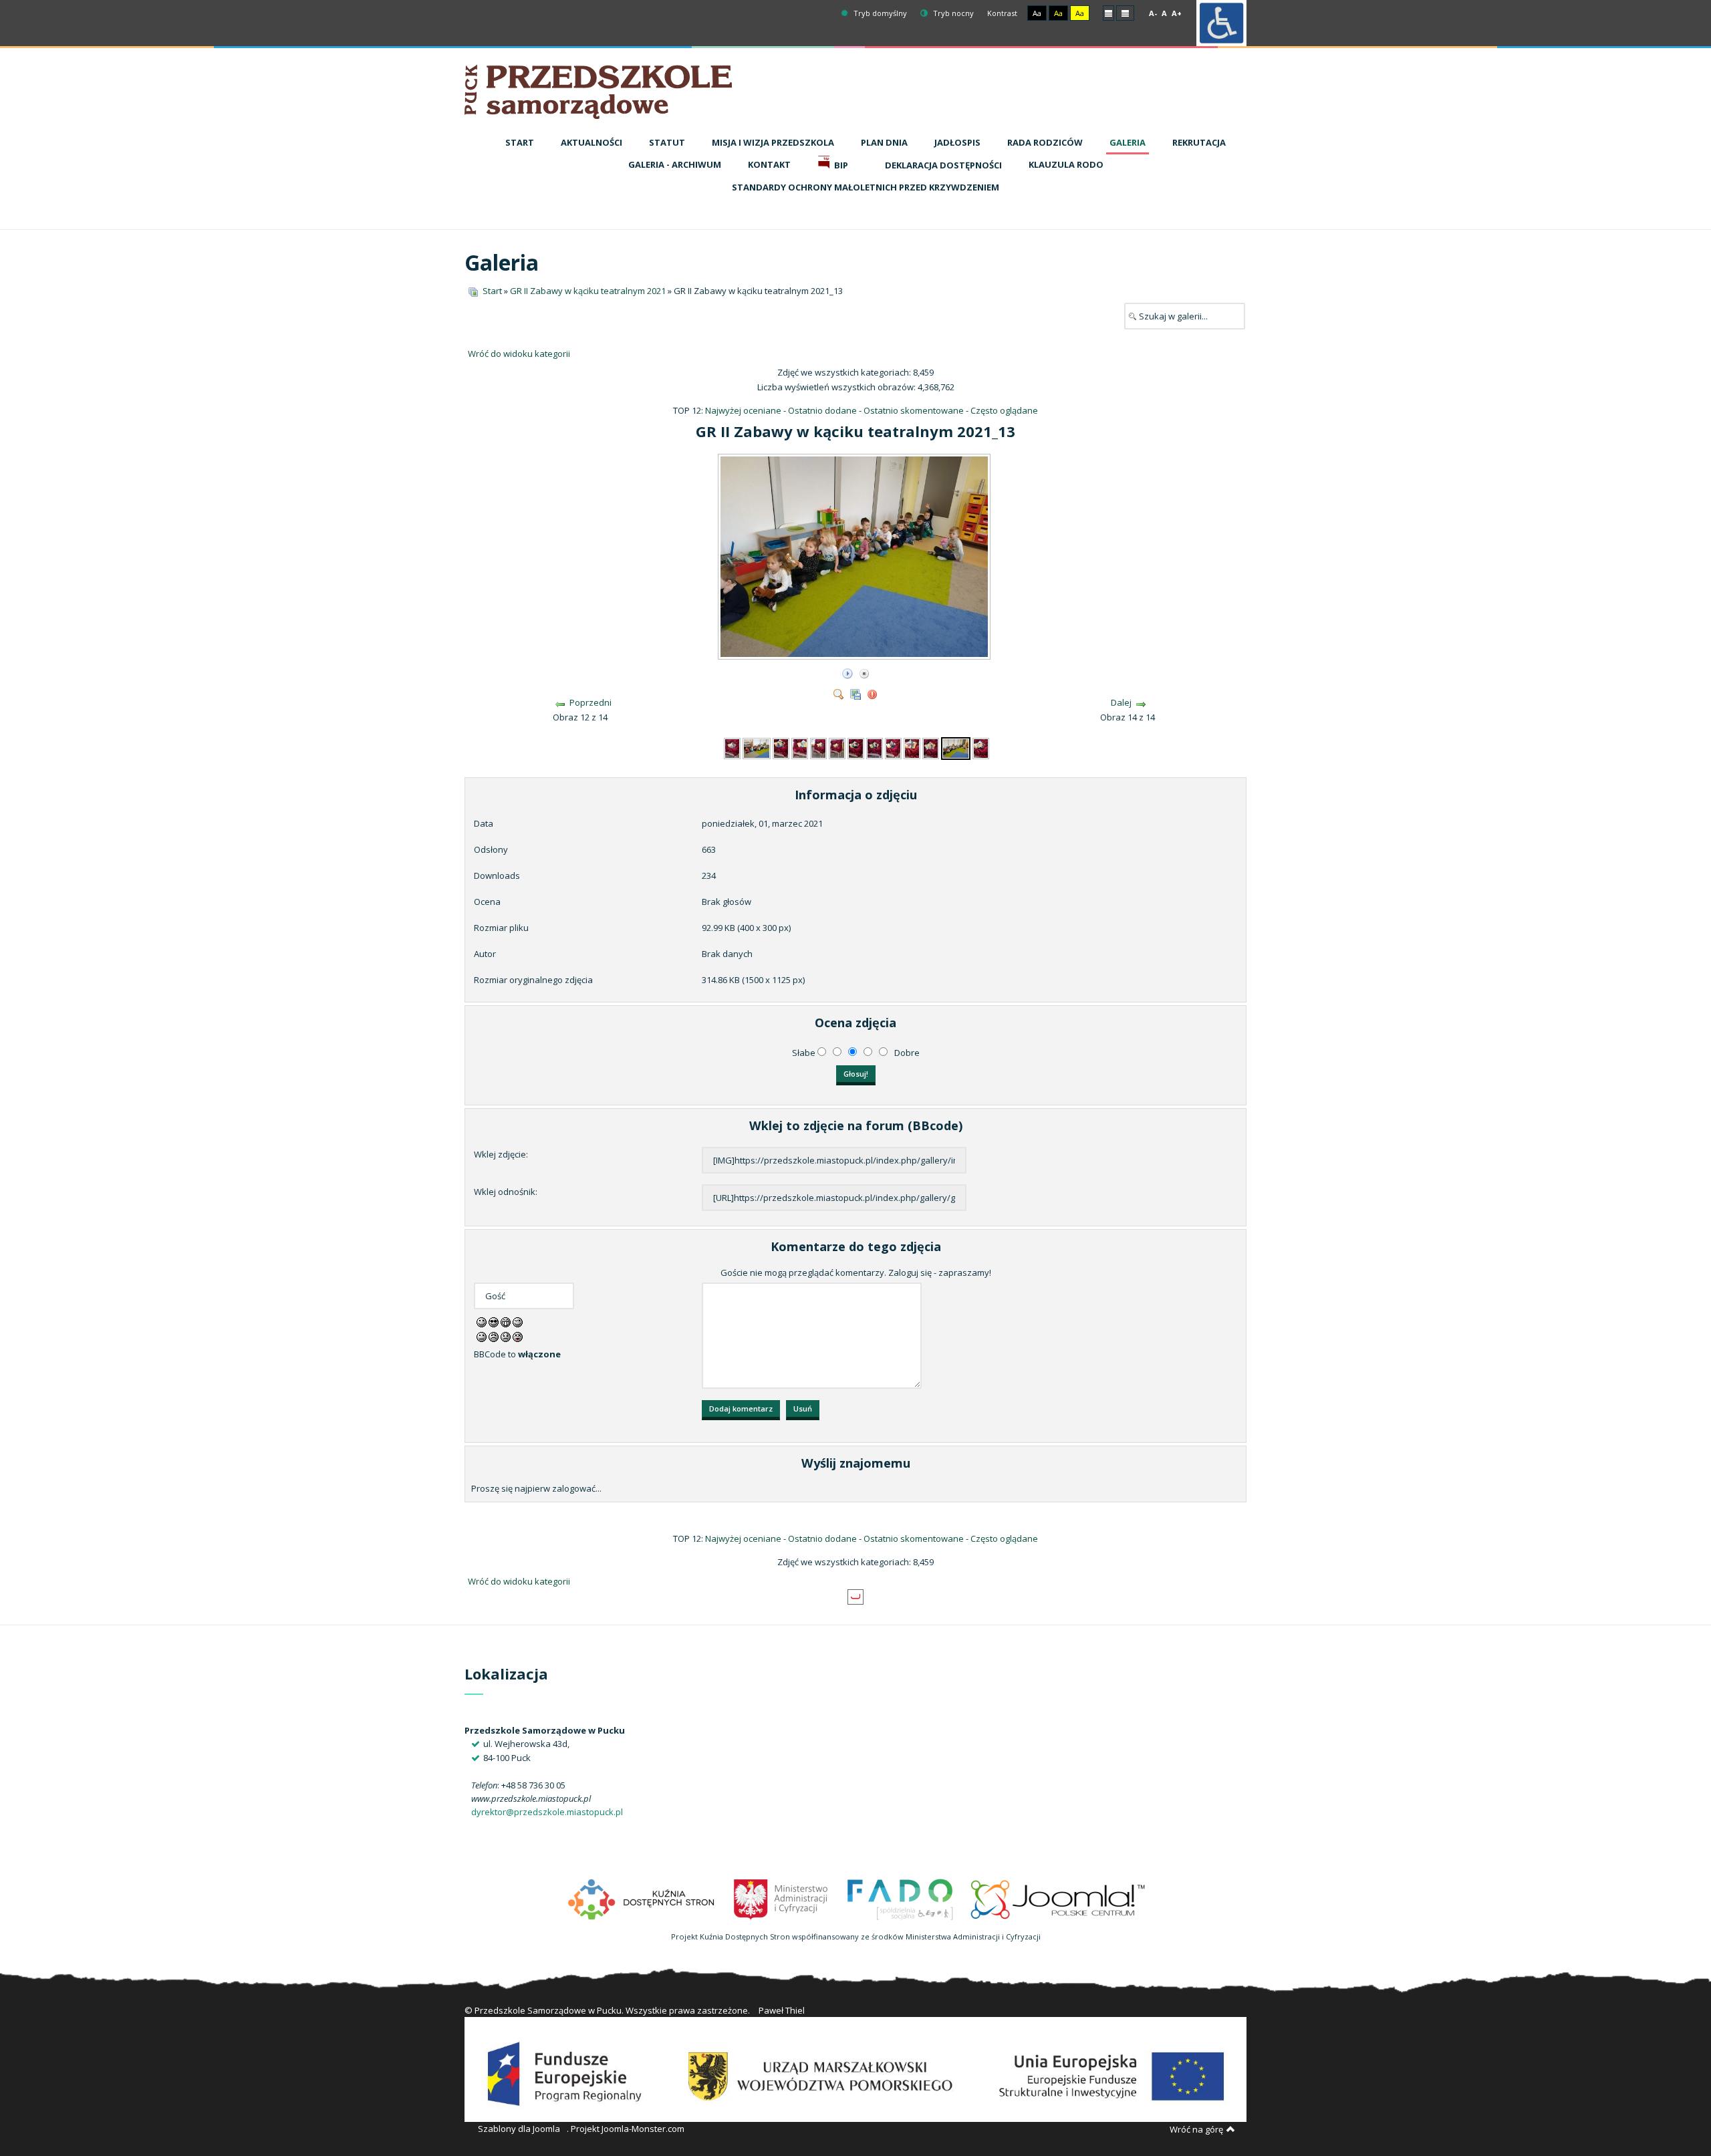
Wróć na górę (1196, 2129)
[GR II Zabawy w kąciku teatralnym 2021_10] (893, 747)
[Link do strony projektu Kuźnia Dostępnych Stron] (642, 1898)
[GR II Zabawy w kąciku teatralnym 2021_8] (856, 747)
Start (492, 291)
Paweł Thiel (782, 2010)
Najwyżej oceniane (743, 410)
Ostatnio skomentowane (914, 410)
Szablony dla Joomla (519, 2129)
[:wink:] (518, 1321)
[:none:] (482, 1336)
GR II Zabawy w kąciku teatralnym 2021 (588, 291)
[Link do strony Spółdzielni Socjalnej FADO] (900, 1898)
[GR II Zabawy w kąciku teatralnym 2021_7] (837, 747)
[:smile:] (482, 1321)
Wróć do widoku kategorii (519, 354)
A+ (1177, 13)
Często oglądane (1004, 410)
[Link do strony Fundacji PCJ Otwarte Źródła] (1058, 1898)
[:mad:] (494, 1336)
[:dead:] (518, 1336)
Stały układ (1108, 12)
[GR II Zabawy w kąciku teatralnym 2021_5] (800, 747)
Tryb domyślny (879, 13)
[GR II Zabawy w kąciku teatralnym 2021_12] (931, 747)
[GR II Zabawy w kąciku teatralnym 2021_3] (757, 747)
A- (1153, 13)
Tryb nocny (952, 13)
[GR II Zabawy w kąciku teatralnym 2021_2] (732, 747)
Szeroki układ (1125, 12)
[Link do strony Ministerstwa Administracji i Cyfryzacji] (782, 1898)
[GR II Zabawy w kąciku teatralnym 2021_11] (912, 747)
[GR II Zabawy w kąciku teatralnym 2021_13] (855, 654)
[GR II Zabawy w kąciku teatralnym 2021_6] (818, 747)
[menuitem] (520, 143)
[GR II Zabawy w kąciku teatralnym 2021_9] (875, 747)
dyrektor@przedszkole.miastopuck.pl (547, 1812)
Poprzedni (590, 702)
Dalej (1121, 702)
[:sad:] (506, 1336)
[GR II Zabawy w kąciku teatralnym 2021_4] (781, 747)
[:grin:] (506, 1321)
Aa (1037, 13)
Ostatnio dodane (822, 410)
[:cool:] (494, 1321)
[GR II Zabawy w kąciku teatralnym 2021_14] (981, 747)
